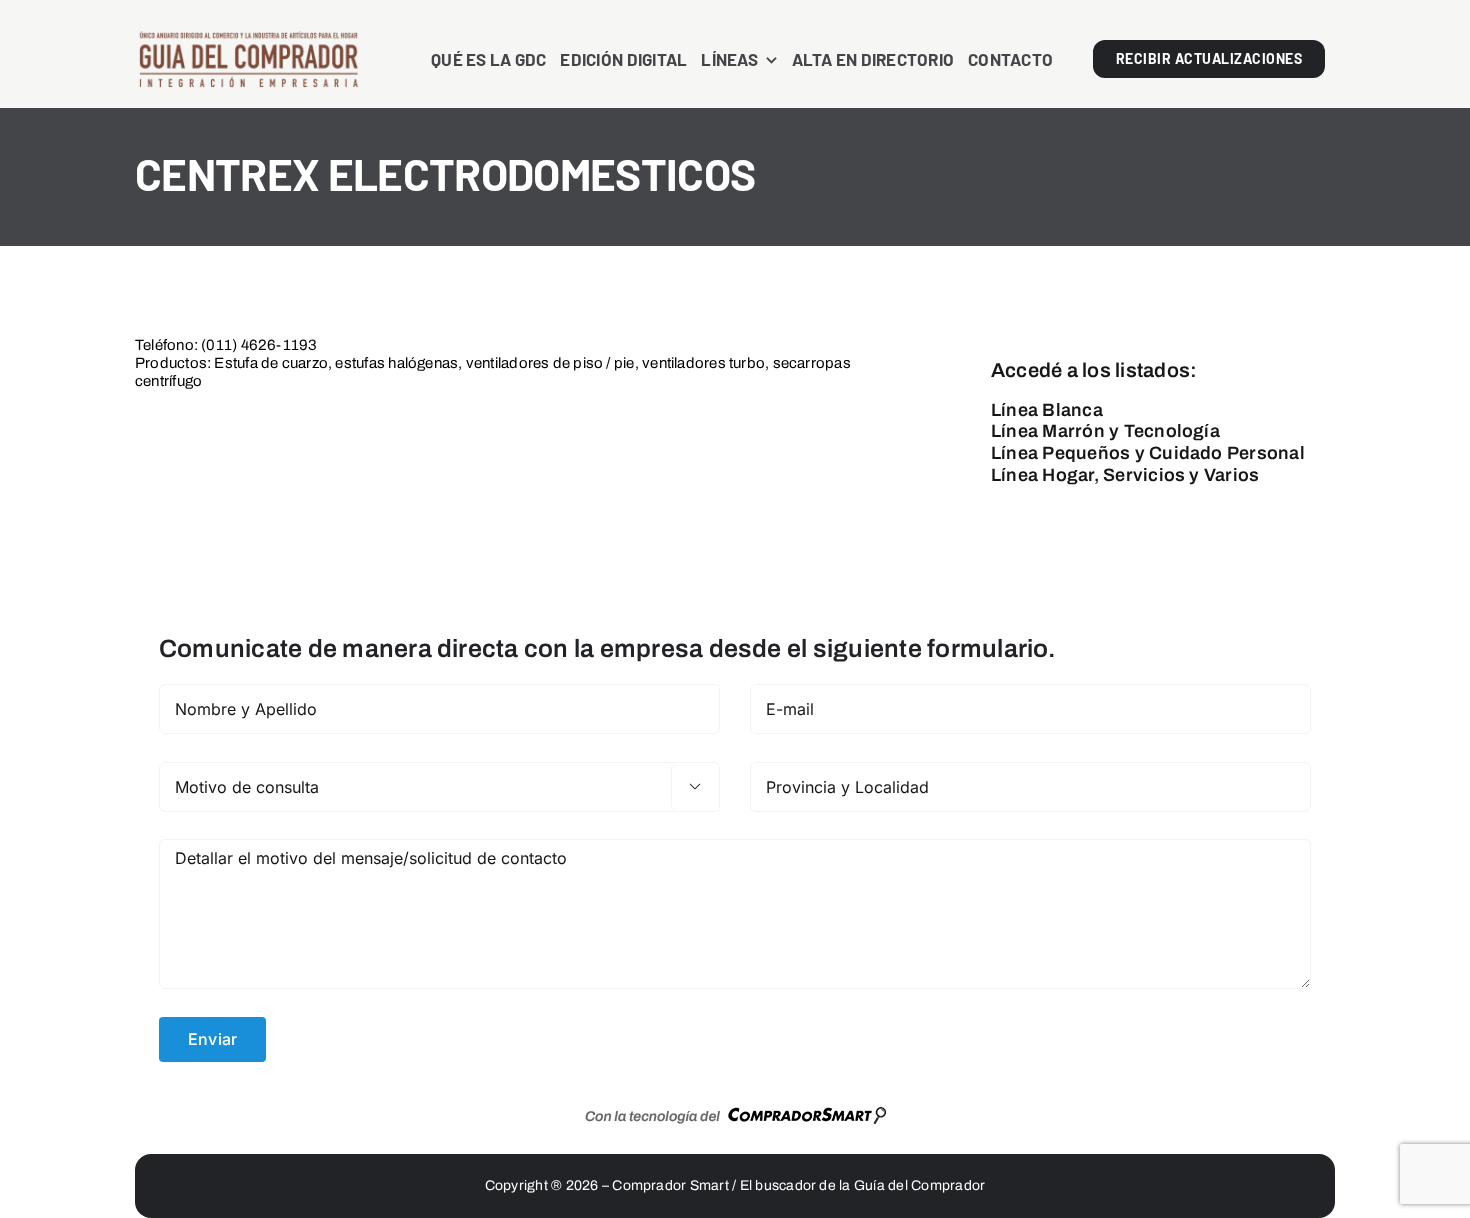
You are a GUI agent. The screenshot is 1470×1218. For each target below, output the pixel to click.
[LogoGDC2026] (248, 38)
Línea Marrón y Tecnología (1105, 431)
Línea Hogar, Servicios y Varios (1125, 475)
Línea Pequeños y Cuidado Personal (1148, 453)
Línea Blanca (1047, 410)
